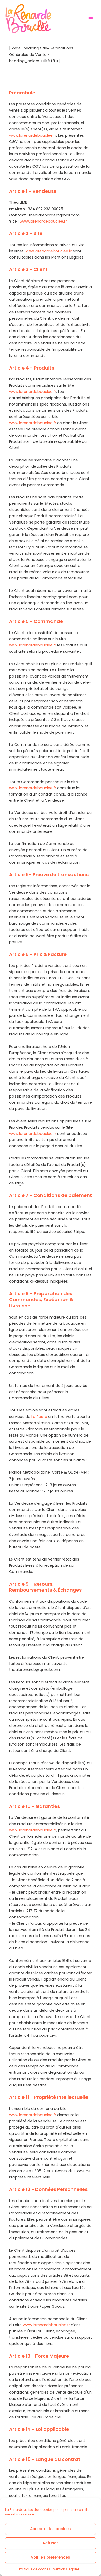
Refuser (51, 2543)
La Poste (39, 1417)
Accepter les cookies (51, 2529)
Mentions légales (66, 2569)
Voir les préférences (51, 2557)
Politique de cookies (35, 2569)
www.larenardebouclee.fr (33, 135)
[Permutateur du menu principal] (91, 19)
